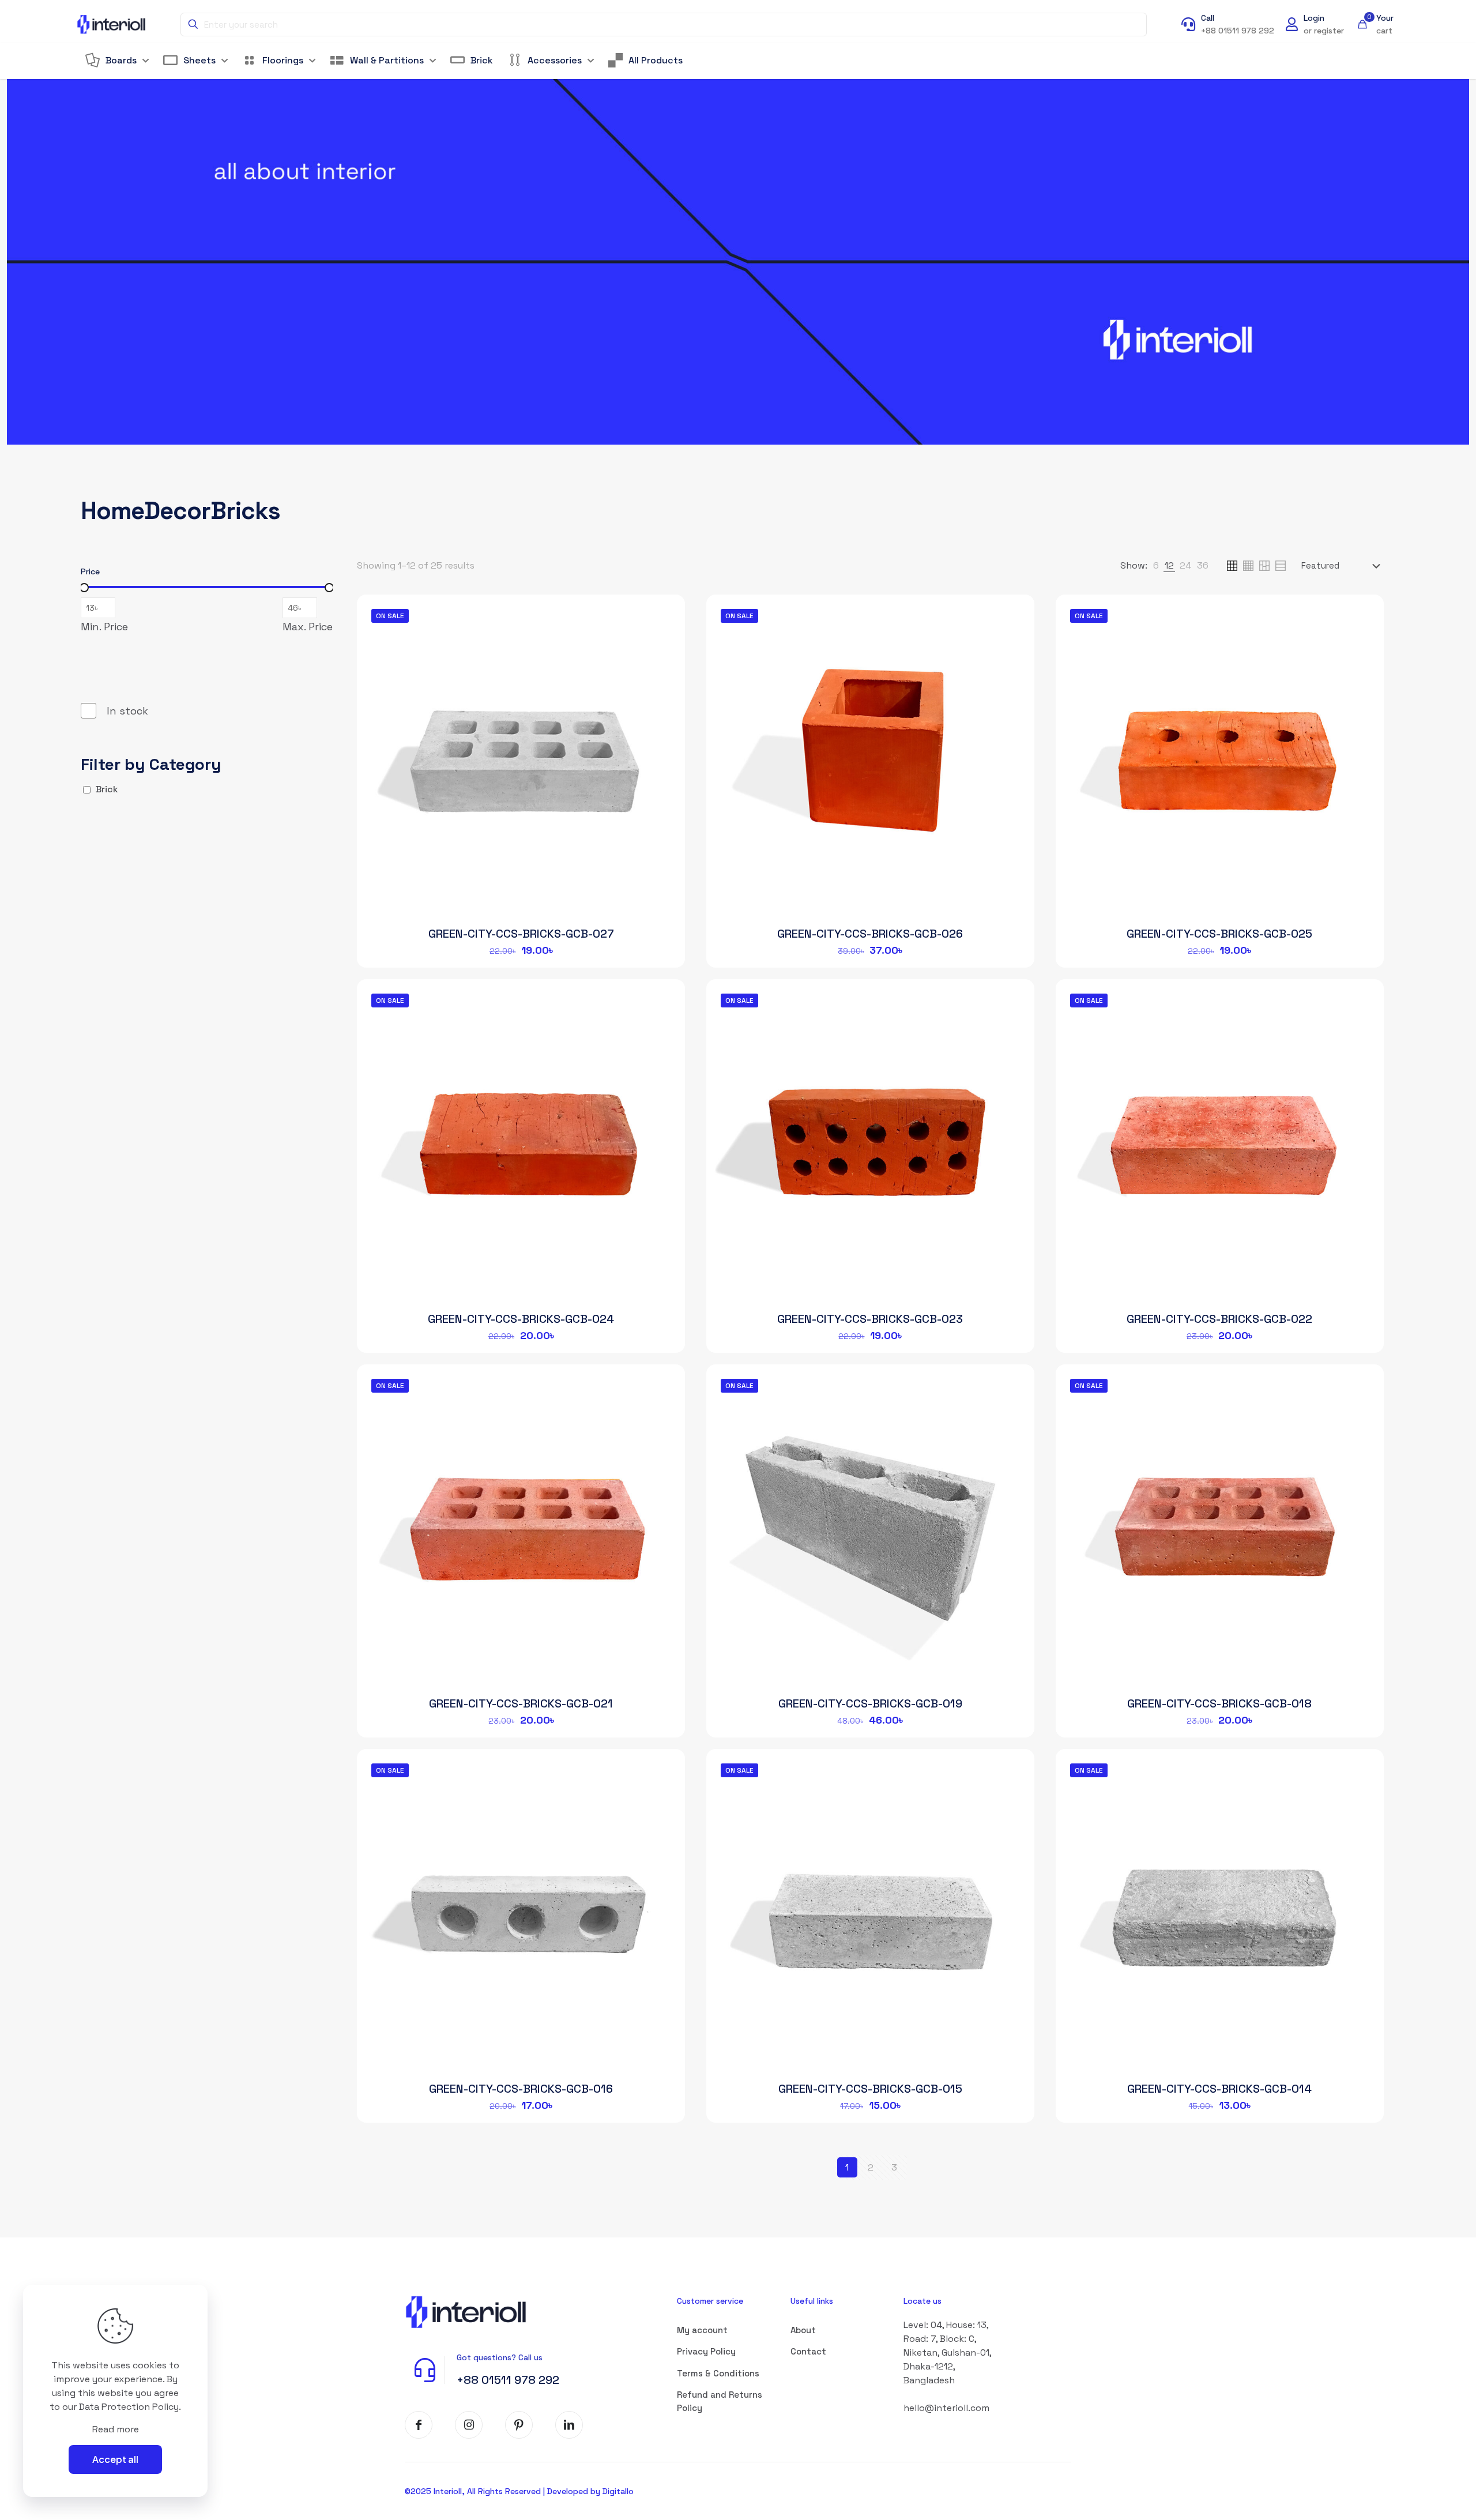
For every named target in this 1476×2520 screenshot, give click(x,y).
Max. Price (308, 627)
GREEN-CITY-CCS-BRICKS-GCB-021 (521, 1703)
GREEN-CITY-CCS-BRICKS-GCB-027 (521, 934)
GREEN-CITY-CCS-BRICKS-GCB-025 (1219, 934)
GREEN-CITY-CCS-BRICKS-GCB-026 (870, 934)
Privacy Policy (706, 2351)
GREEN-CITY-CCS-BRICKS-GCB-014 (1219, 2089)
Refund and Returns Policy (720, 2401)
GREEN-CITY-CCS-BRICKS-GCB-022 (1219, 1319)
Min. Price (104, 627)
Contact (808, 2351)
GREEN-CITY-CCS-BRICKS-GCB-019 (870, 1703)
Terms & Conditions (718, 2373)
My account (702, 2330)
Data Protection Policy (129, 2407)
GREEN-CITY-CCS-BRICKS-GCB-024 (521, 1319)
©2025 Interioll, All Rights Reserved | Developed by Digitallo (519, 2491)
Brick (107, 789)
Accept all (115, 2459)
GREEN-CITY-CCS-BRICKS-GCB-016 (521, 2089)
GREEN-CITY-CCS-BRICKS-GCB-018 (1219, 1703)
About (803, 2330)
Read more (116, 2429)
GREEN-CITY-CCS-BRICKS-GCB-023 (870, 1319)
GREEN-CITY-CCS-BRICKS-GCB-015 (870, 2089)
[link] (1156, 566)
